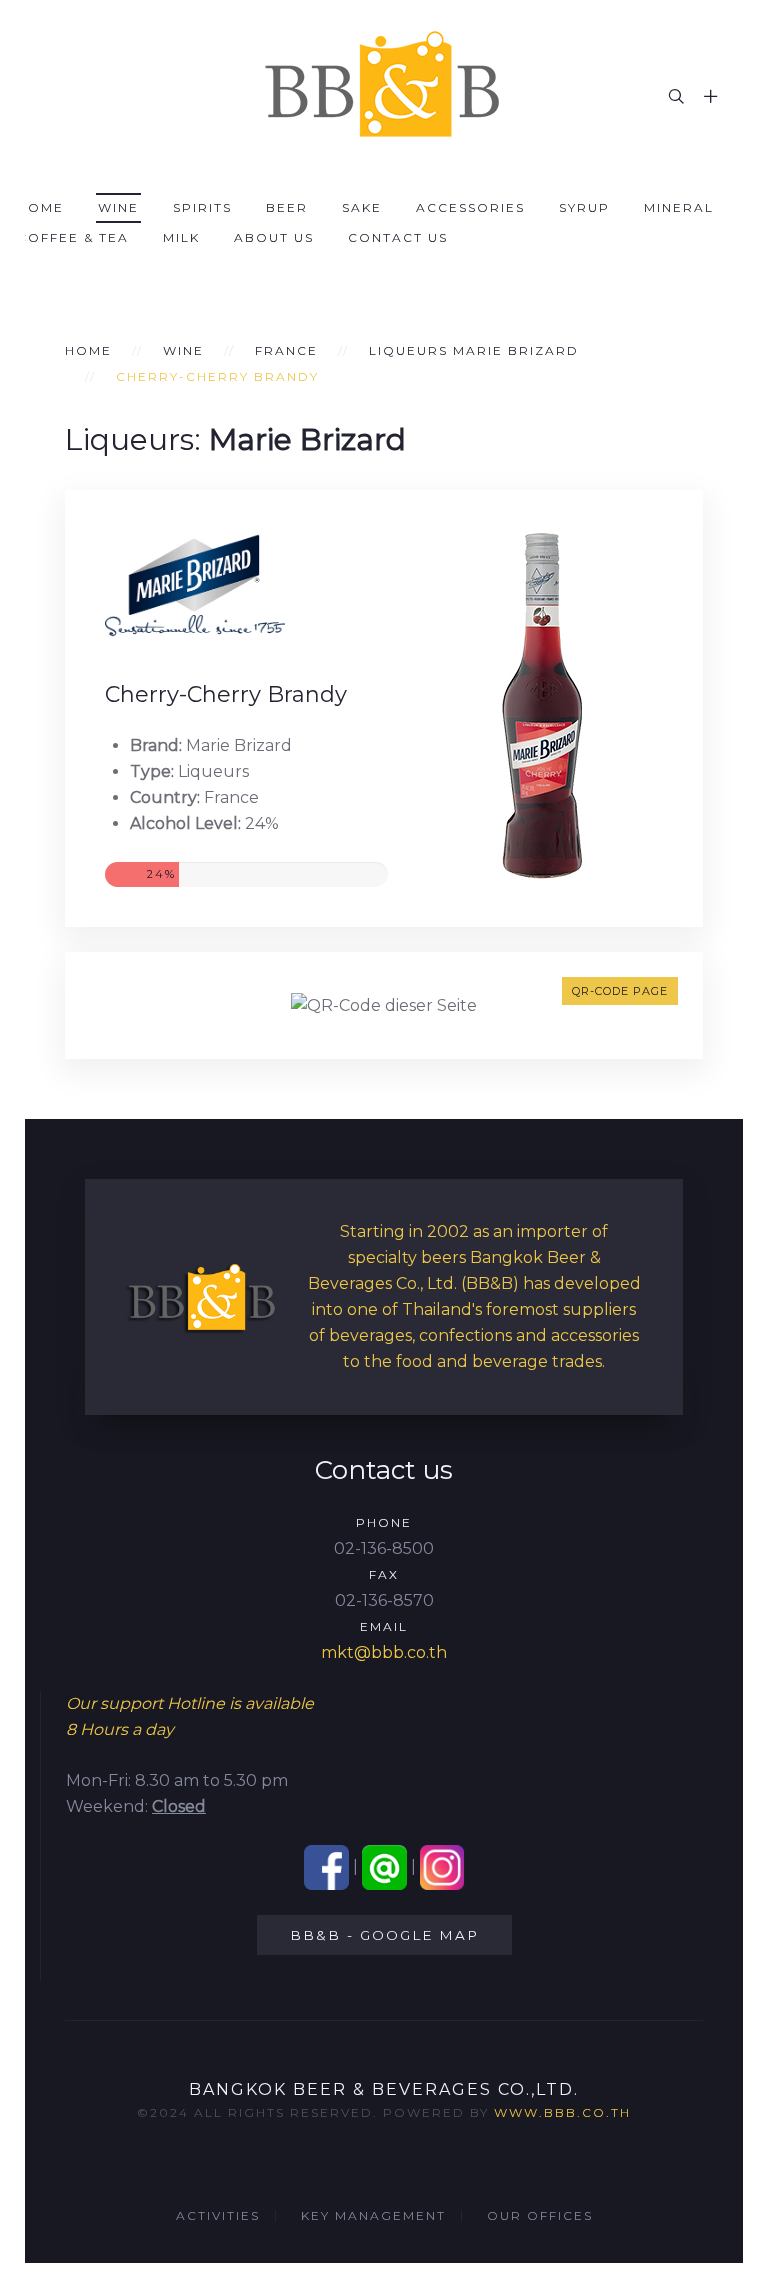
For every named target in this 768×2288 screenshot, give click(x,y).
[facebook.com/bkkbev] (326, 1866)
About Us (274, 237)
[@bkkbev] (384, 1866)
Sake (362, 207)
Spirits (202, 207)
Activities (218, 2215)
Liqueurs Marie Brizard (474, 350)
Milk (181, 237)
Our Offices (540, 2215)
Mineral (679, 207)
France (286, 350)
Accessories (470, 207)
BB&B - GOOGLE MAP (384, 1935)
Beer (287, 207)
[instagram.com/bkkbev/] (442, 1866)
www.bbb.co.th (562, 2112)
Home (40, 207)
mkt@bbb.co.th (384, 1652)
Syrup (584, 207)
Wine (118, 207)
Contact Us (398, 237)
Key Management (373, 2215)
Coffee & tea (73, 237)
